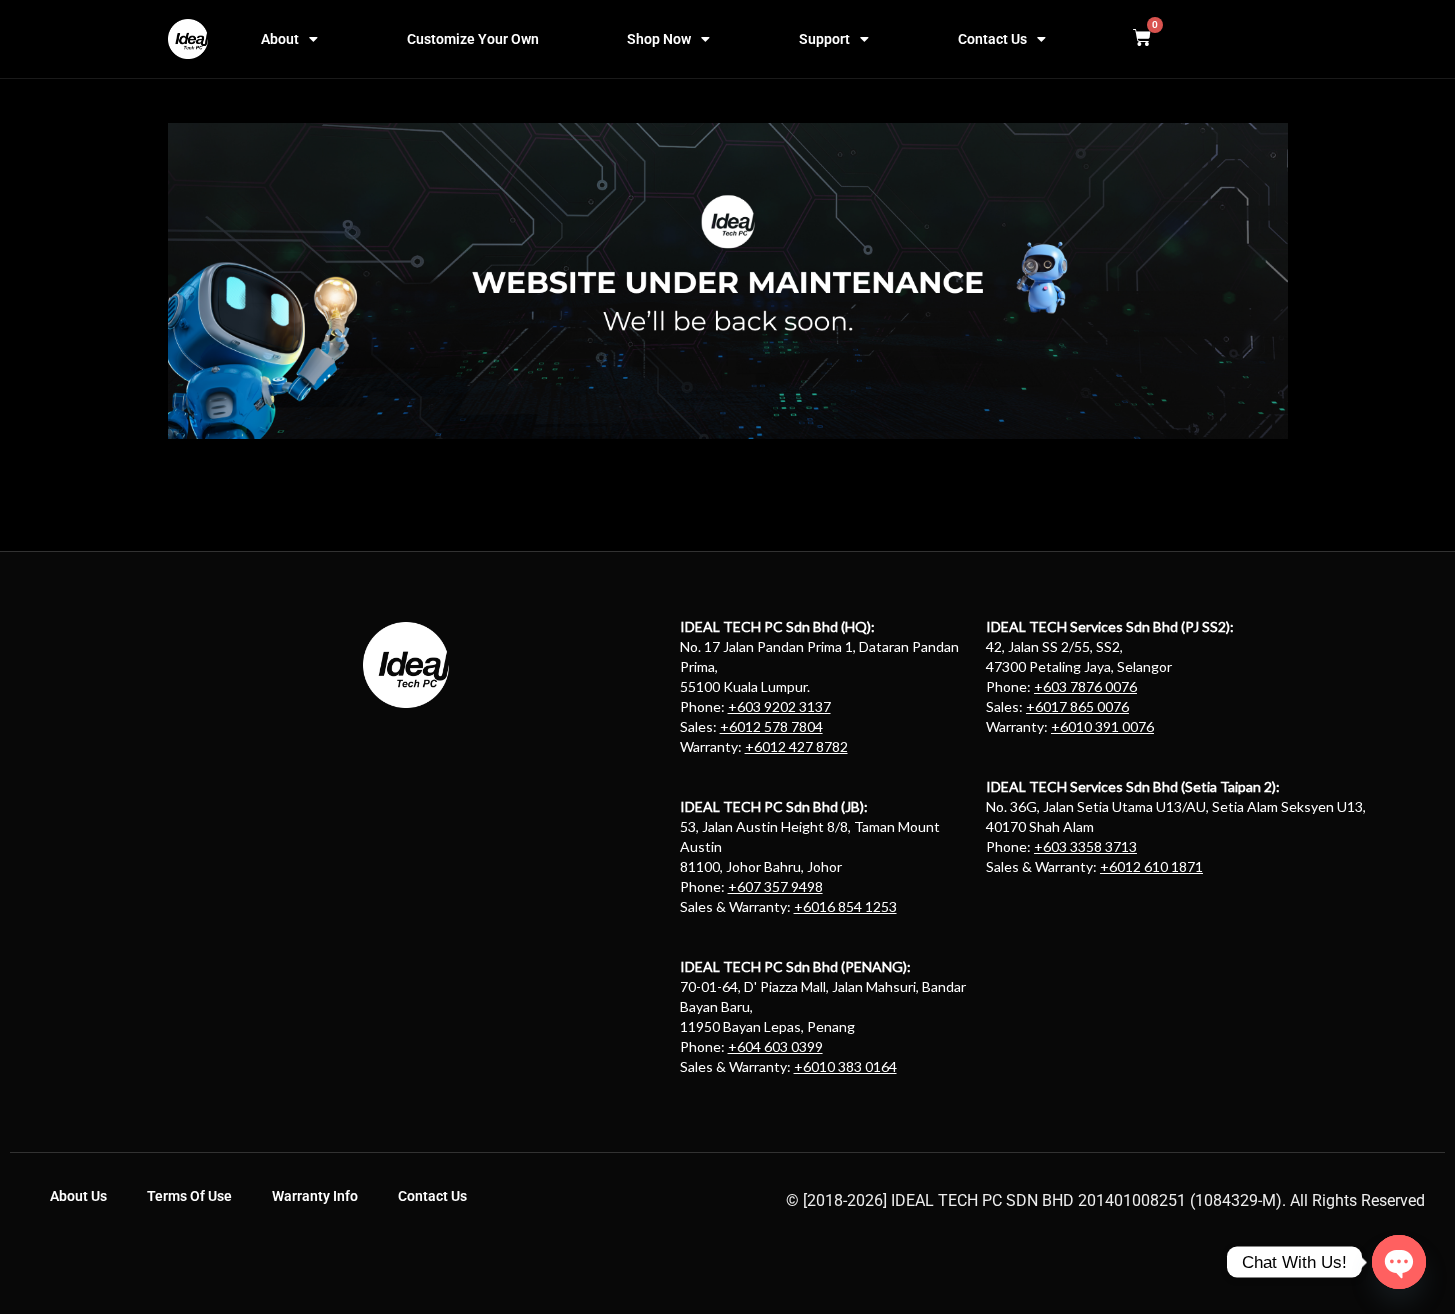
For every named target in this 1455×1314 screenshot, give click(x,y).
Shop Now (659, 39)
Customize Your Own (473, 39)
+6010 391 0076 (1102, 726)
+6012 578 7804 (771, 726)
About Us (78, 1196)
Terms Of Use (189, 1196)
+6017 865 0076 (1077, 706)
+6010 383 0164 (845, 1066)
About (280, 39)
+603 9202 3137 (779, 706)
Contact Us (992, 39)
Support (824, 39)
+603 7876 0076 (1085, 686)
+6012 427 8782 (796, 746)
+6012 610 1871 (1151, 866)
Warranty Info (315, 1196)
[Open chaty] (1399, 1262)
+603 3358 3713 (1085, 846)
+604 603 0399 (775, 1046)
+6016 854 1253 (845, 906)
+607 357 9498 (775, 886)
